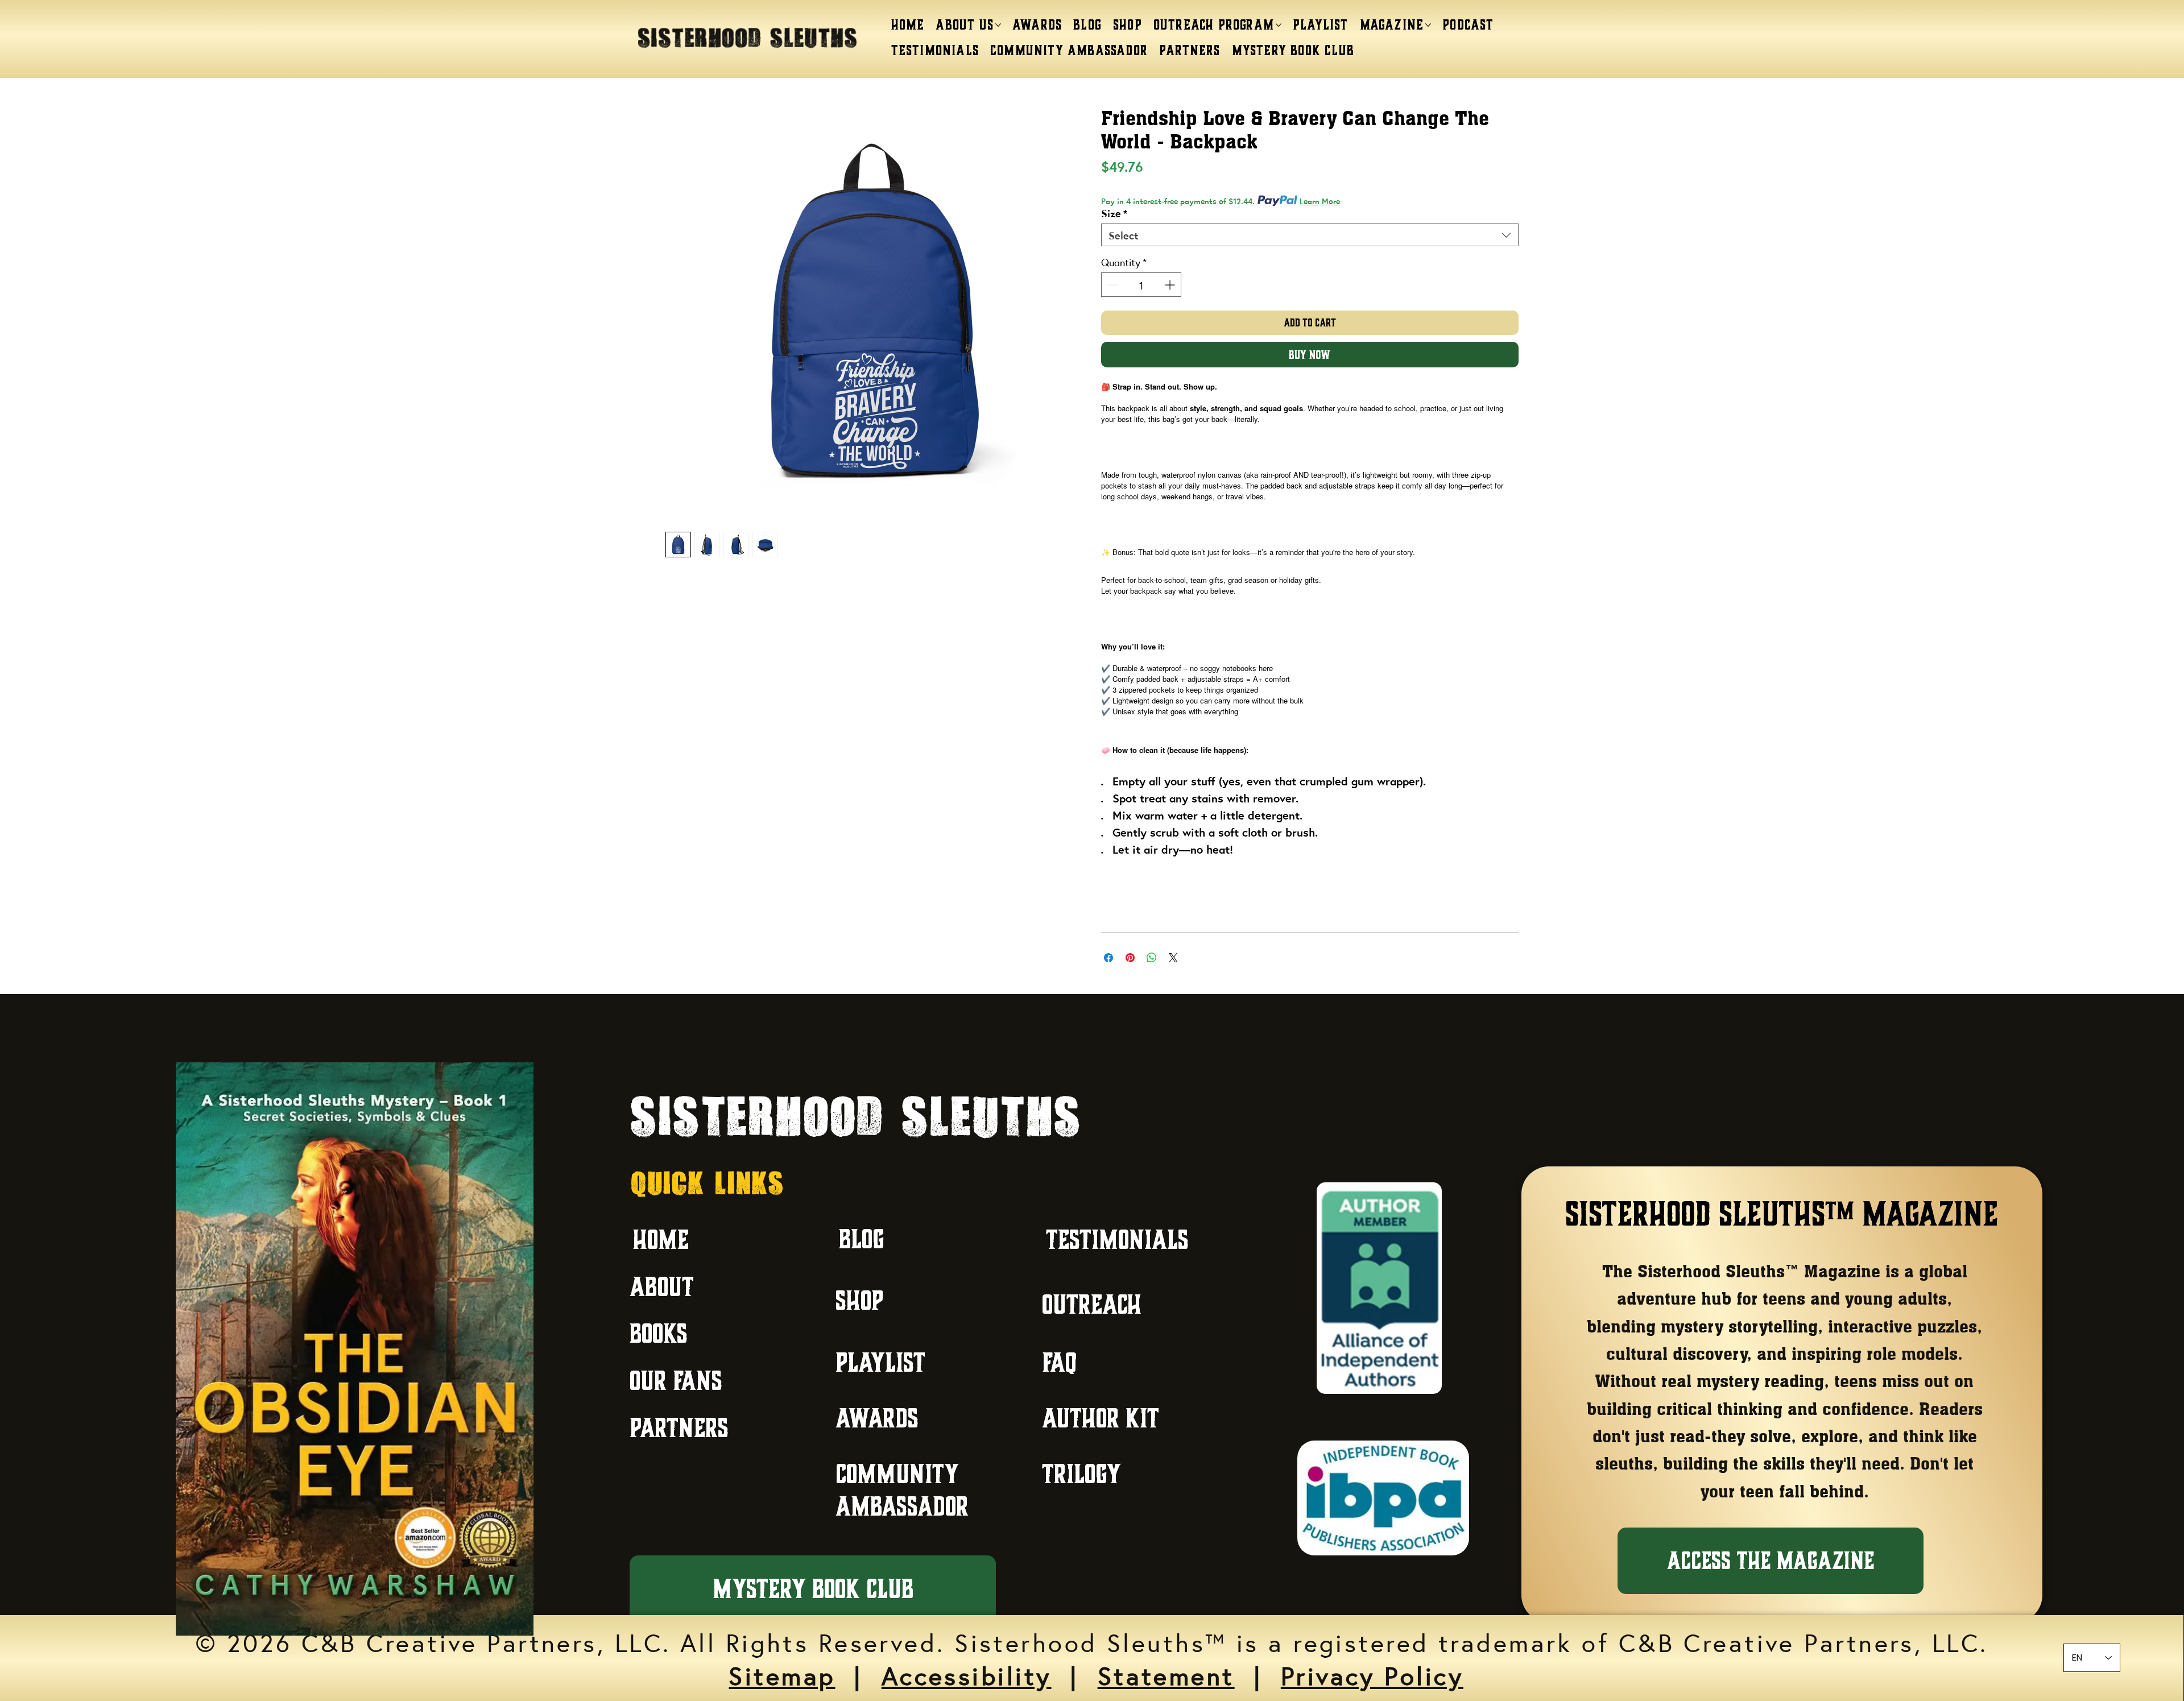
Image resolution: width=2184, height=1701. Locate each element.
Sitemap (782, 1674)
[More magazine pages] (1428, 25)
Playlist (880, 1362)
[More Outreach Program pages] (1279, 25)
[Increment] (1171, 285)
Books (659, 1333)
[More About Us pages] (998, 25)
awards (877, 1418)
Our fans (676, 1381)
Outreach (1092, 1304)
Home (661, 1239)
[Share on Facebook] (1108, 958)
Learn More (1320, 201)
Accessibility (967, 1674)
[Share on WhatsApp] (1152, 958)
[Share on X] (1173, 958)
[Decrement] (1112, 285)
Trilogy (1081, 1474)
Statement (1166, 1674)
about (662, 1287)
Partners (679, 1428)
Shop (859, 1300)
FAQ (1059, 1362)
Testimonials (1117, 1239)
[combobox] (1310, 235)
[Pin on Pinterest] (1130, 958)
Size (1114, 213)
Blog (862, 1239)
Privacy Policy (1372, 1674)
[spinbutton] (1141, 285)
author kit (1101, 1418)
